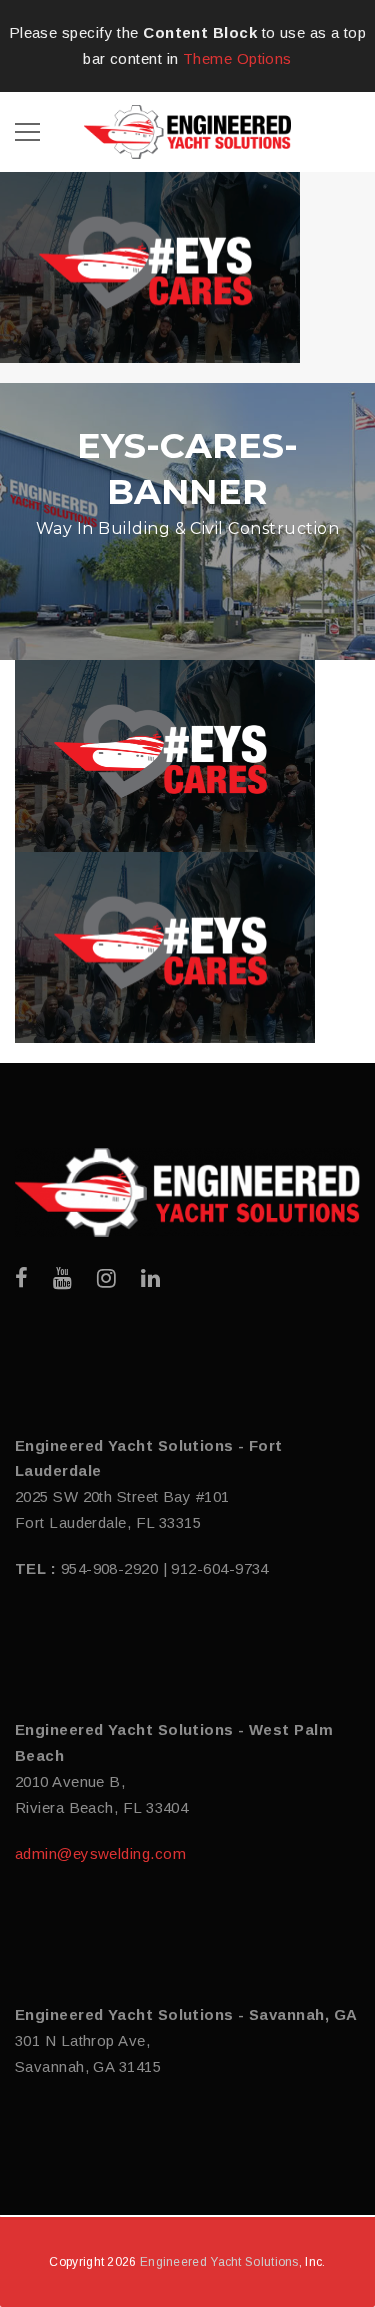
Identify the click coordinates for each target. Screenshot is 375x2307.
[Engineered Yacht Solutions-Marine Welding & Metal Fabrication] (187, 130)
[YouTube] (62, 1278)
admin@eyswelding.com (100, 1853)
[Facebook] (21, 1278)
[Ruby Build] (187, 1192)
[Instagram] (106, 1278)
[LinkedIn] (150, 1278)
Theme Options (237, 58)
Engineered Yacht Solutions (219, 2262)
